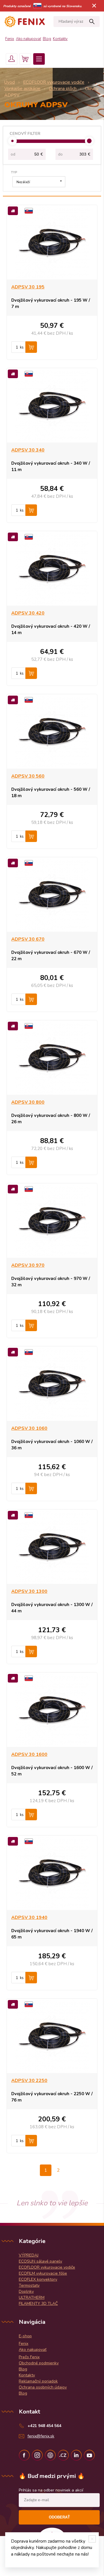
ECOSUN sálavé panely (40, 2261)
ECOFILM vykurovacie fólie (43, 2273)
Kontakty (60, 39)
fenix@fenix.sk (41, 2436)
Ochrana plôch (63, 89)
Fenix (10, 39)
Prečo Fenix (29, 2357)
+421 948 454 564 (44, 2426)
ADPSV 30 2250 (29, 2081)
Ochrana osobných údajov (43, 2387)
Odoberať (59, 2517)
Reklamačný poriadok (38, 2381)
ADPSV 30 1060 (29, 1428)
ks (22, 347)
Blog (47, 39)
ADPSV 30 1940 (29, 1917)
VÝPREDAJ (29, 2255)
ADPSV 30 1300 (29, 1591)
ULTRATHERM (32, 2297)
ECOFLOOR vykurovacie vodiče (54, 82)
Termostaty (29, 2285)
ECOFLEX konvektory (38, 2279)
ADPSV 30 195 (28, 287)
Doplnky (26, 2291)
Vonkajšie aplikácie (22, 89)
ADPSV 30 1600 (29, 1754)
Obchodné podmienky (39, 2363)
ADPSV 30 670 (28, 939)
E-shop (25, 2336)
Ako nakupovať (28, 39)
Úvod (10, 82)
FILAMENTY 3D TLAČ (38, 2304)
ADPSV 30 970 (28, 1265)
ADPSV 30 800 (28, 1102)
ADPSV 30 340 (28, 450)
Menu (39, 59)
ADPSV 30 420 (28, 613)
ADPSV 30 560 (28, 776)
